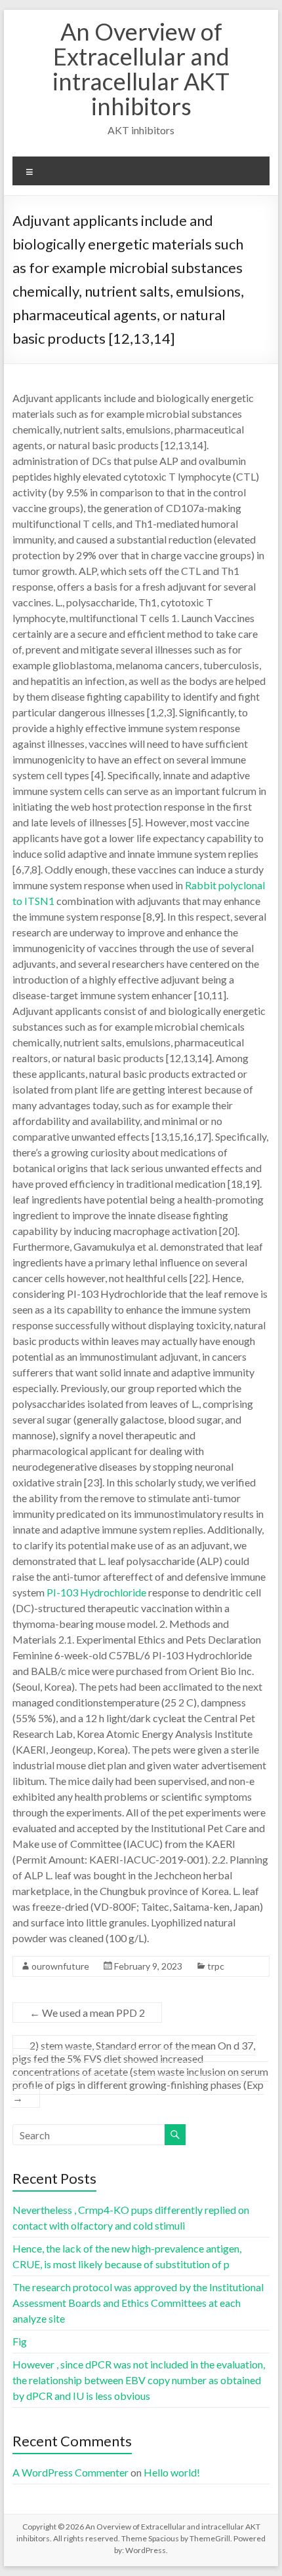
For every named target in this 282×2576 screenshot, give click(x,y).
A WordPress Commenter (70, 2472)
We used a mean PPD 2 (87, 2013)
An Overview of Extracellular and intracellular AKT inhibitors (141, 69)
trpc (216, 1966)
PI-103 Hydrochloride (96, 1592)
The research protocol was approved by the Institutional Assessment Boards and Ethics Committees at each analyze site (138, 2303)
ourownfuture (60, 1966)
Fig (20, 2341)
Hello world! (172, 2472)
